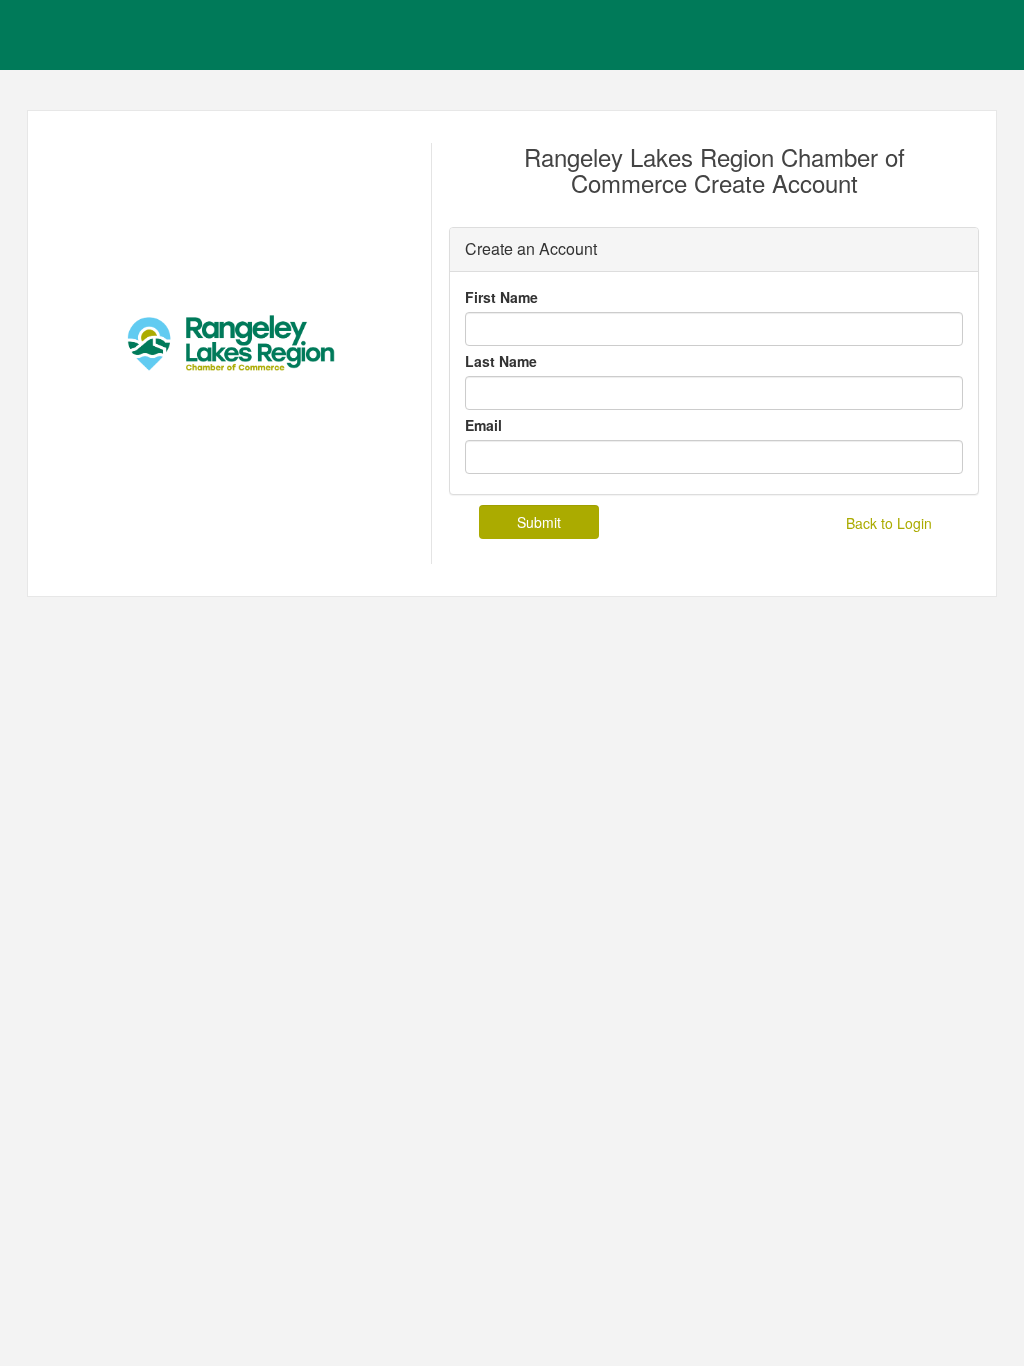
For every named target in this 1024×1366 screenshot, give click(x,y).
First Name (501, 297)
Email (483, 425)
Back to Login (889, 523)
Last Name (501, 361)
